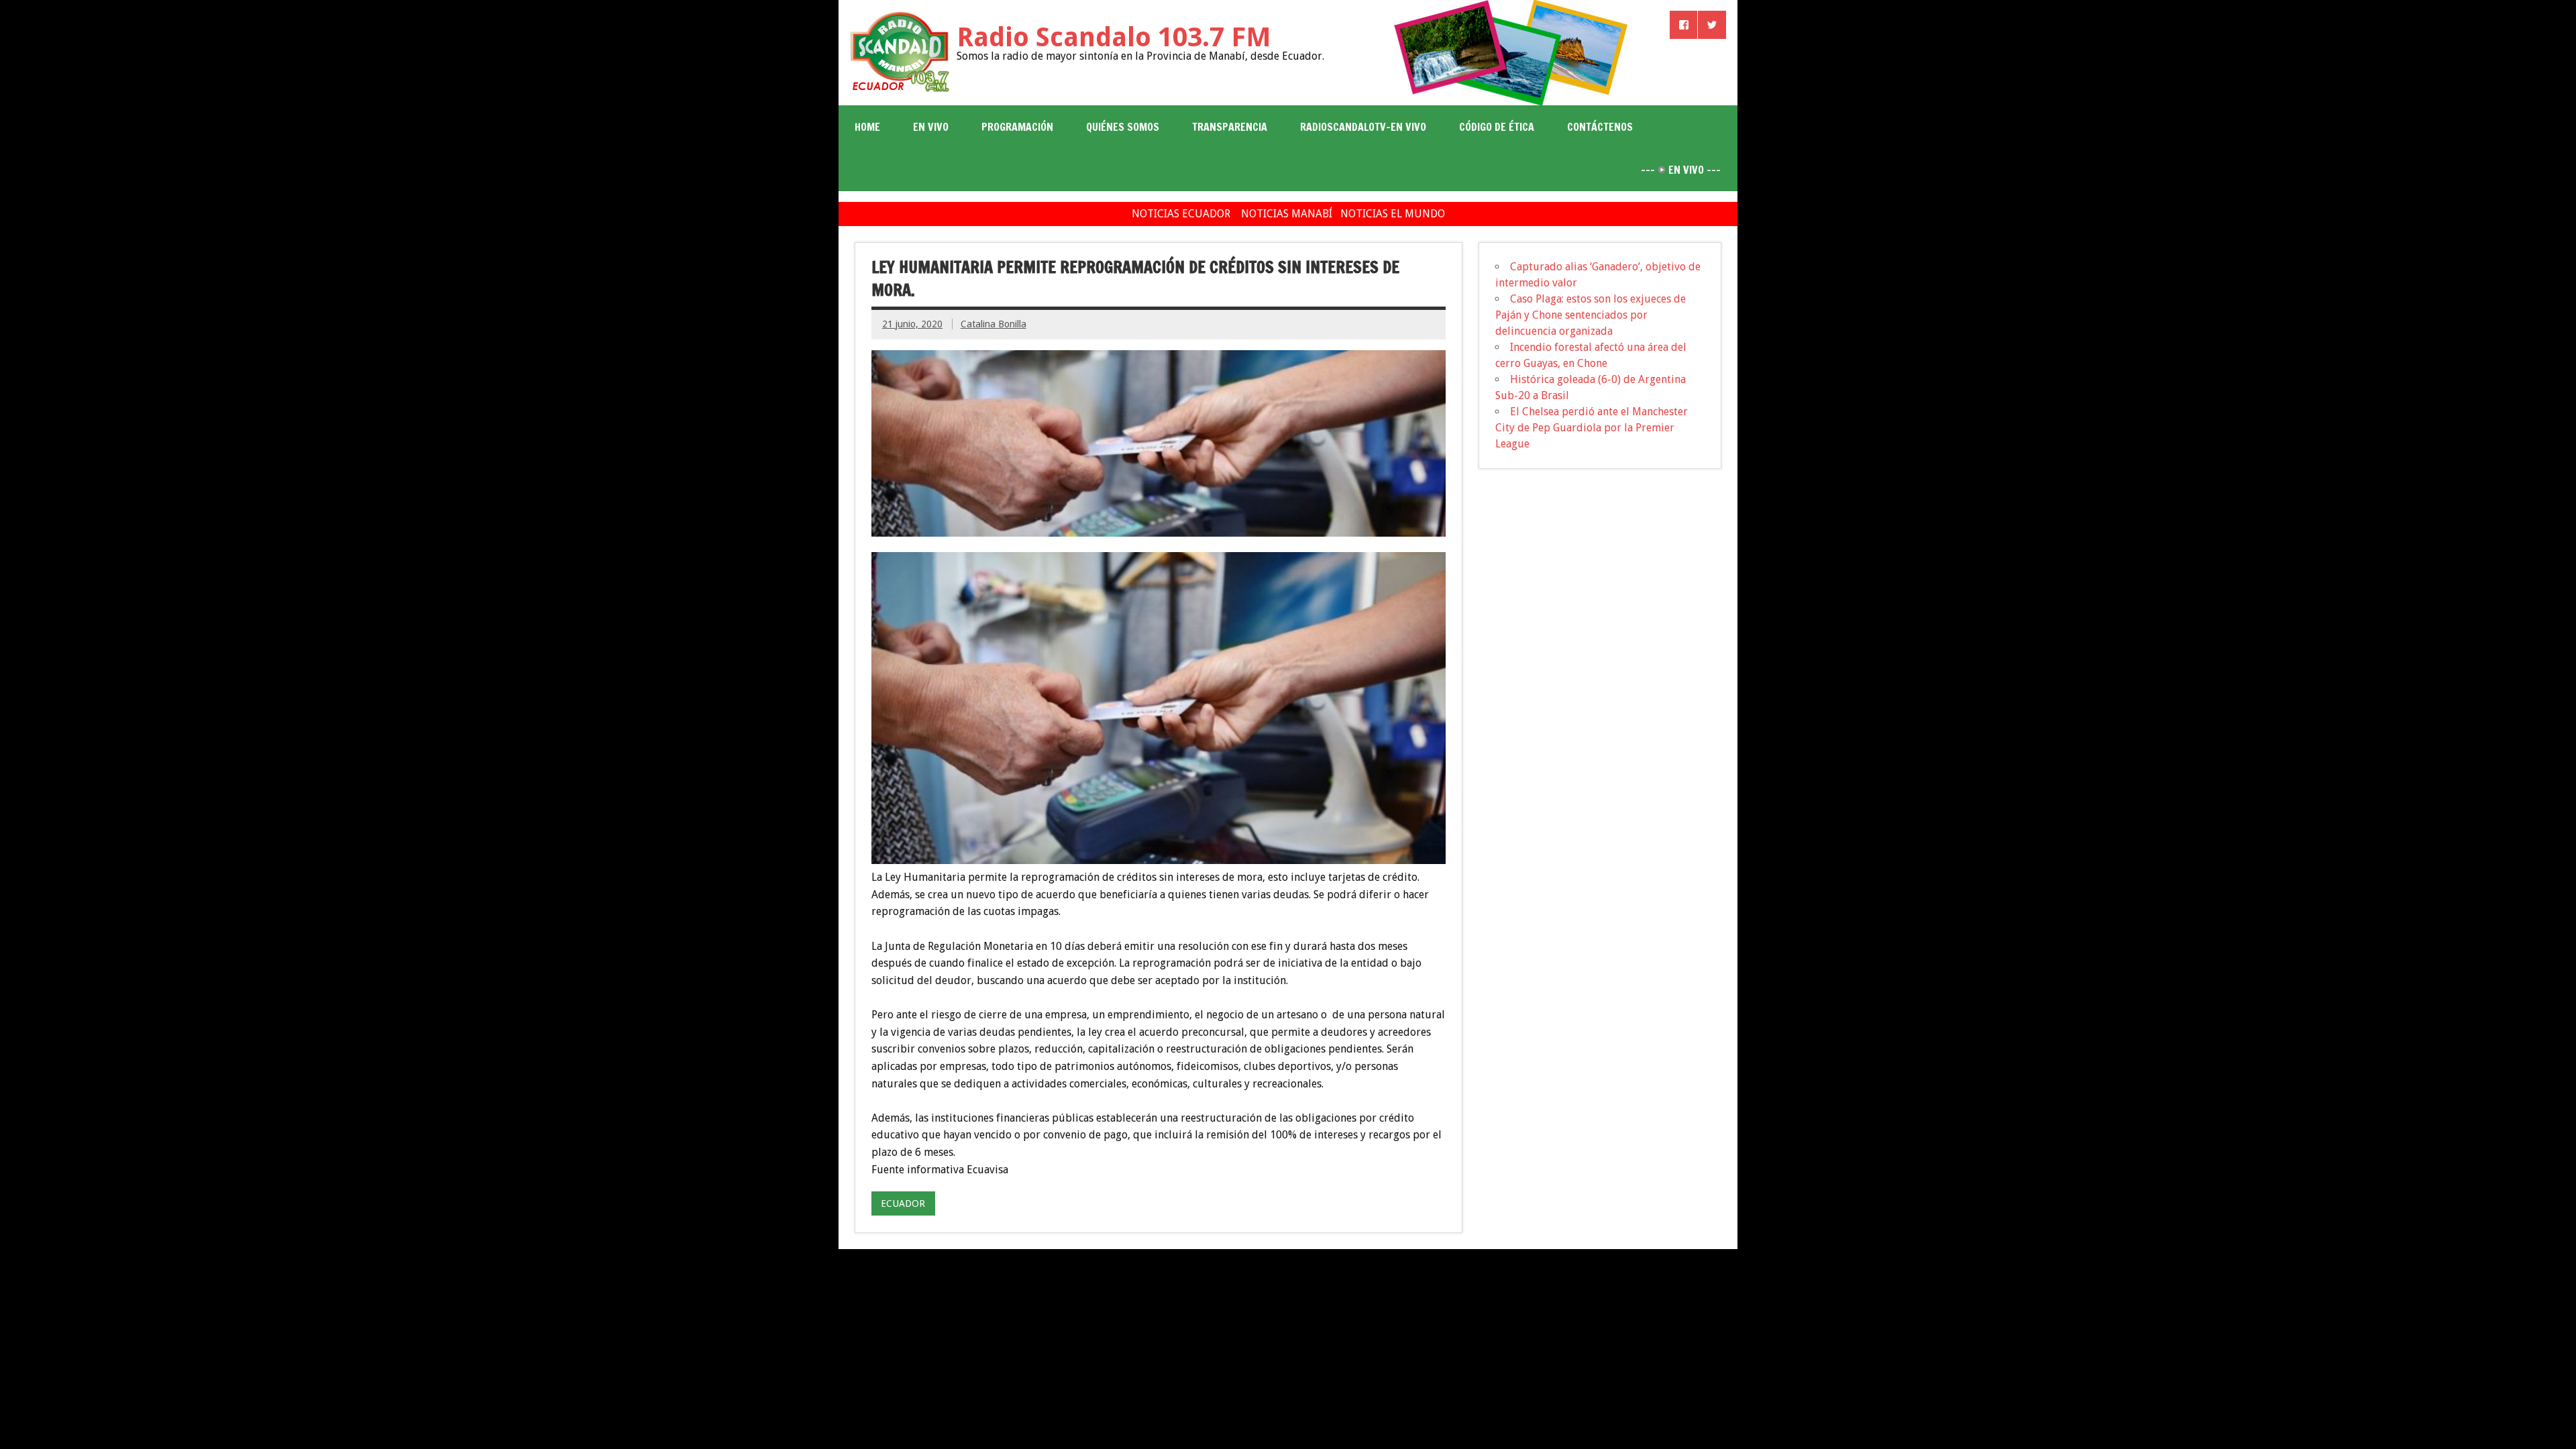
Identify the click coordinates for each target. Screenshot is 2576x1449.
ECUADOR (903, 1203)
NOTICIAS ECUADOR (1181, 214)
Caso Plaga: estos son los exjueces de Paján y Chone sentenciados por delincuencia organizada (1591, 315)
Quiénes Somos (1123, 127)
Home (867, 127)
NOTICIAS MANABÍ (1287, 214)
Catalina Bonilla (994, 324)
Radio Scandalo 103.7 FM (1114, 37)
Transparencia (1230, 127)
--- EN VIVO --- (1681, 170)
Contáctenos (1600, 127)
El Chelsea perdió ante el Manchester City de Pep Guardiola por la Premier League (1592, 428)
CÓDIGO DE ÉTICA (1497, 127)
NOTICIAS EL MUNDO (1393, 214)
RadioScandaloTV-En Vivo (1363, 127)
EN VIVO (931, 127)
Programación (1017, 127)
